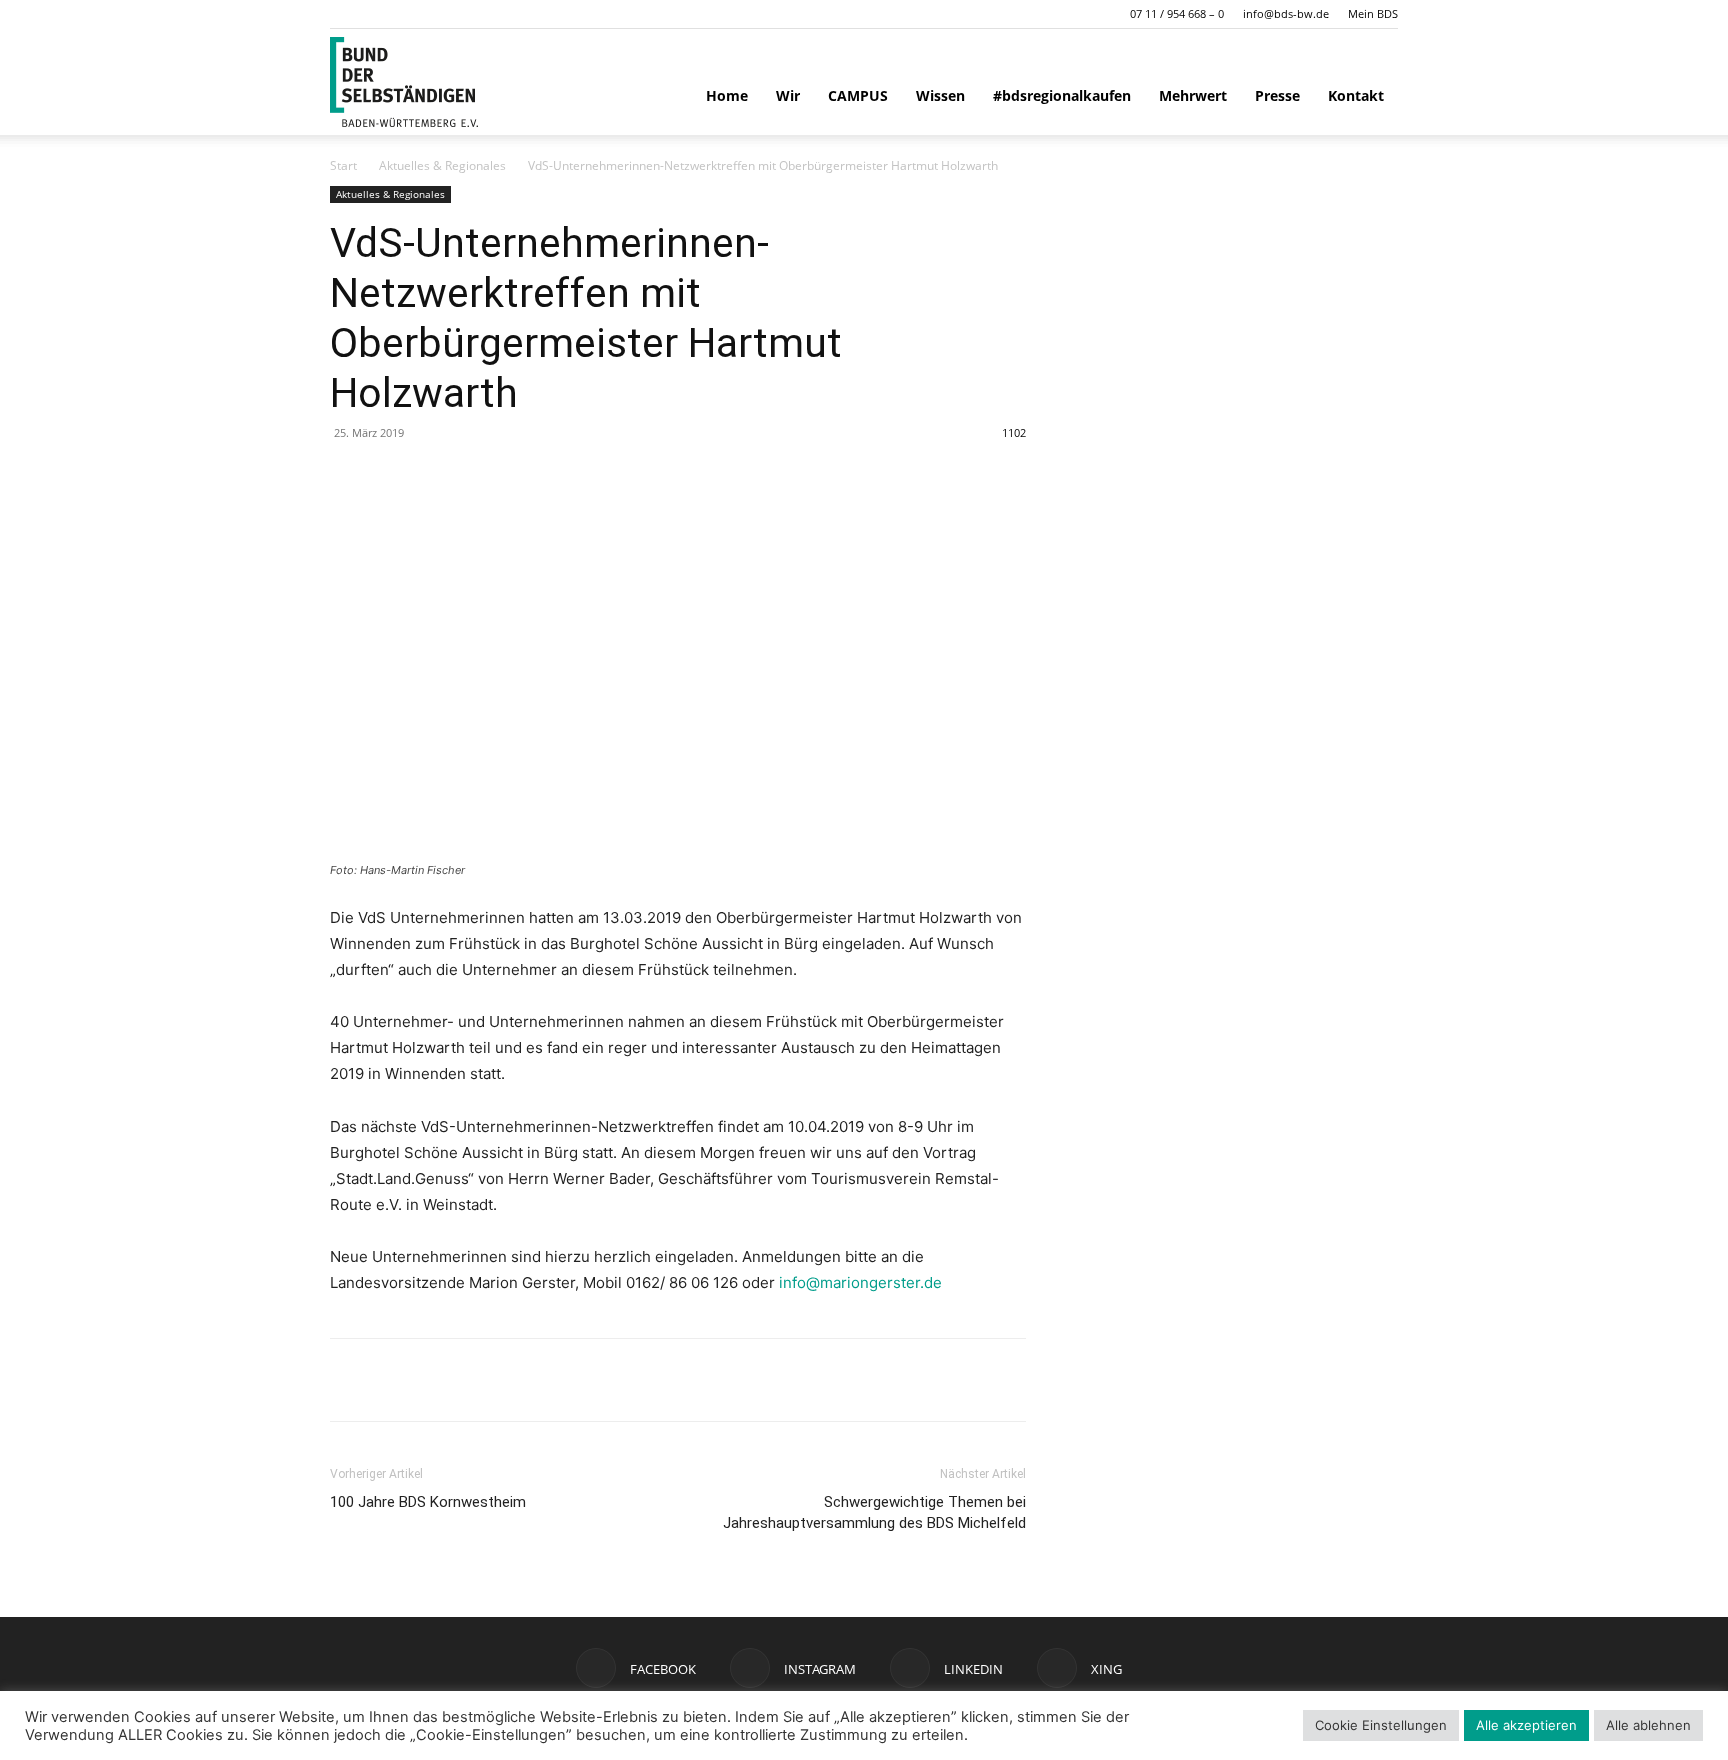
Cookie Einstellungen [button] (1381, 1725)
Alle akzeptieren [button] (1526, 1725)
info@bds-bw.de (1286, 13)
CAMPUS (858, 95)
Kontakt (1356, 95)
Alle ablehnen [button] (1648, 1725)
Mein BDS (1373, 13)
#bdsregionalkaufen (1062, 95)
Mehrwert (1193, 95)
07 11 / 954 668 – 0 (1177, 13)
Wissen (940, 95)
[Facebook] (350, 1380)
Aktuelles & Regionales (442, 165)
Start (343, 165)
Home (727, 95)
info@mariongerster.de (860, 1282)
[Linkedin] (442, 1380)
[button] (345, 13)
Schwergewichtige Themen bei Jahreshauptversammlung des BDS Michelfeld (874, 1512)
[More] (535, 1380)
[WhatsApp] (396, 1380)
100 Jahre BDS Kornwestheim (428, 1502)
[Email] (488, 1380)
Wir (788, 95)
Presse (1277, 95)
